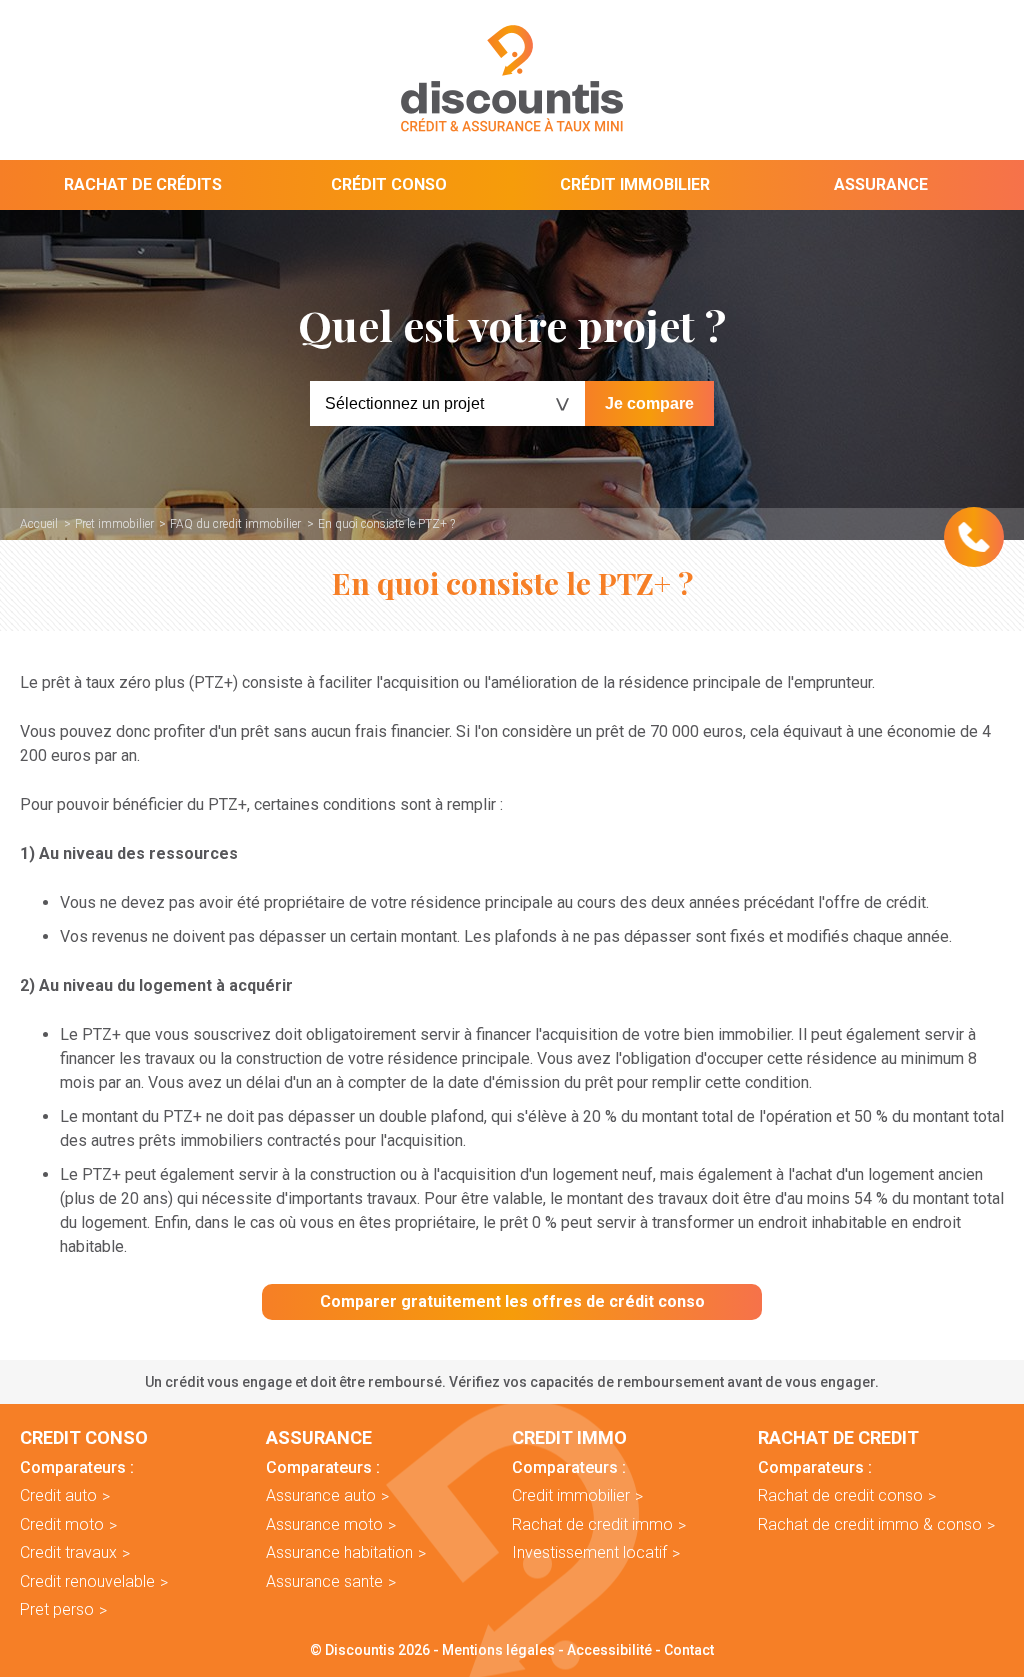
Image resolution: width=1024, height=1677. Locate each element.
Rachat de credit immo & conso (870, 1524)
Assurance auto (321, 1495)
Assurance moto (324, 1524)
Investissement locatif (589, 1552)
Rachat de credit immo (592, 1524)
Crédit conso (389, 184)
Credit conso (84, 1438)
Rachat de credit (838, 1438)
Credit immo (569, 1438)
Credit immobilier (571, 1495)
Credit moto (62, 1524)
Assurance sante (324, 1581)
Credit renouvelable (87, 1581)
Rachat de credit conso (840, 1495)
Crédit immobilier (635, 184)
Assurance (881, 184)
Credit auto (58, 1495)
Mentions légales (498, 1650)
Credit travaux (68, 1552)
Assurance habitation (339, 1552)
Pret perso (57, 1609)
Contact (689, 1650)
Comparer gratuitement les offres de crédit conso (512, 1301)
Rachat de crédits (143, 184)
